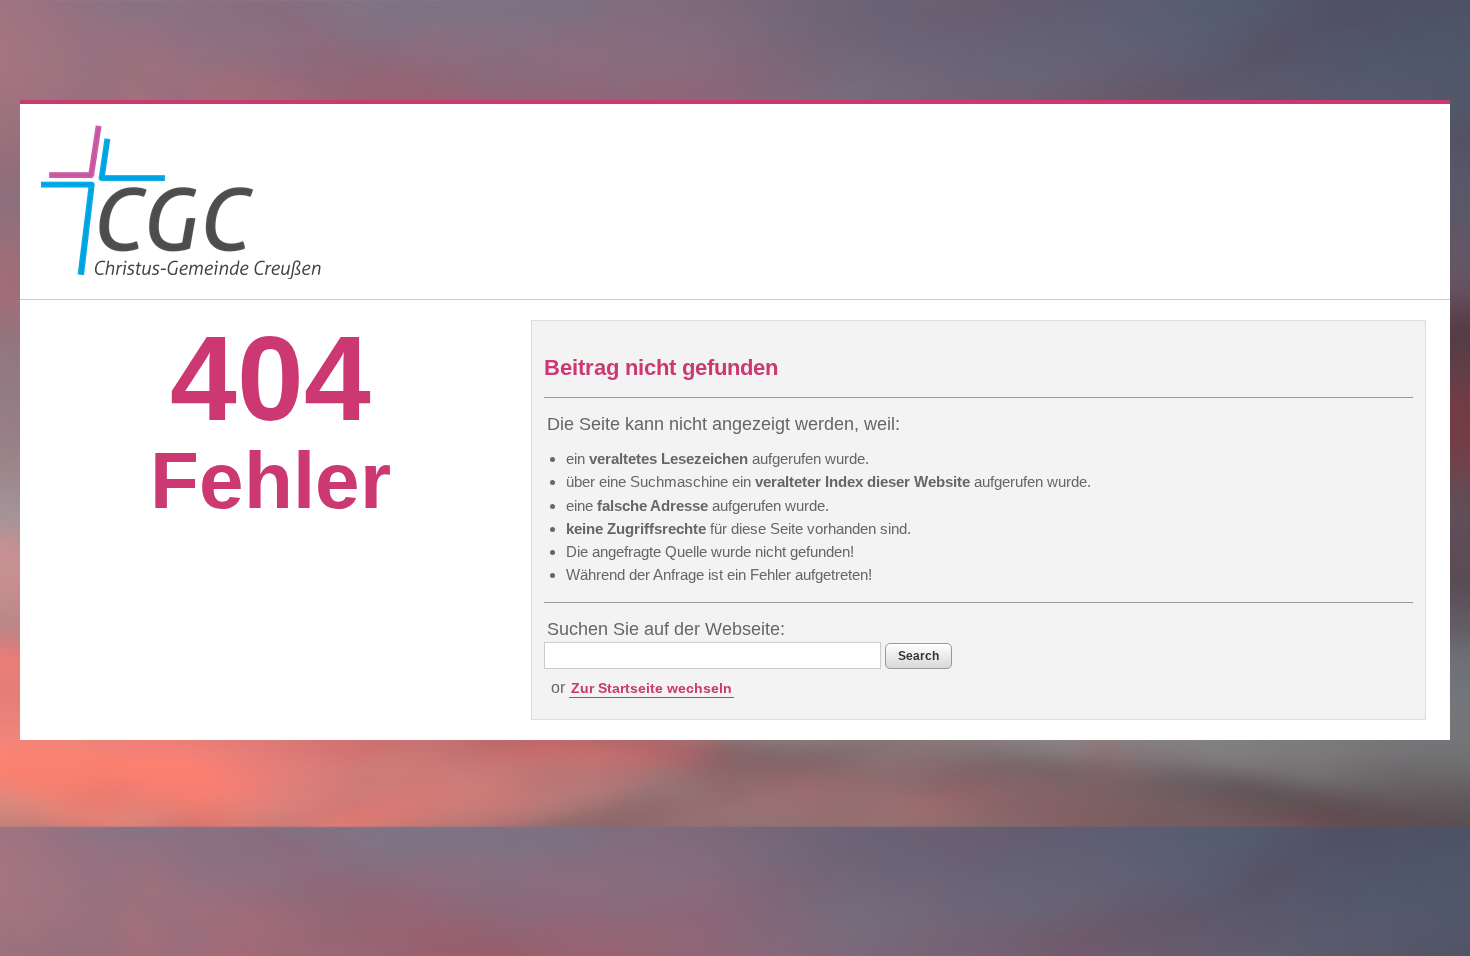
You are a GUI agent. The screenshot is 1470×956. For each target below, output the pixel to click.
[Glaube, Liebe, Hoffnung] (181, 201)
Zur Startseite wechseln (651, 688)
